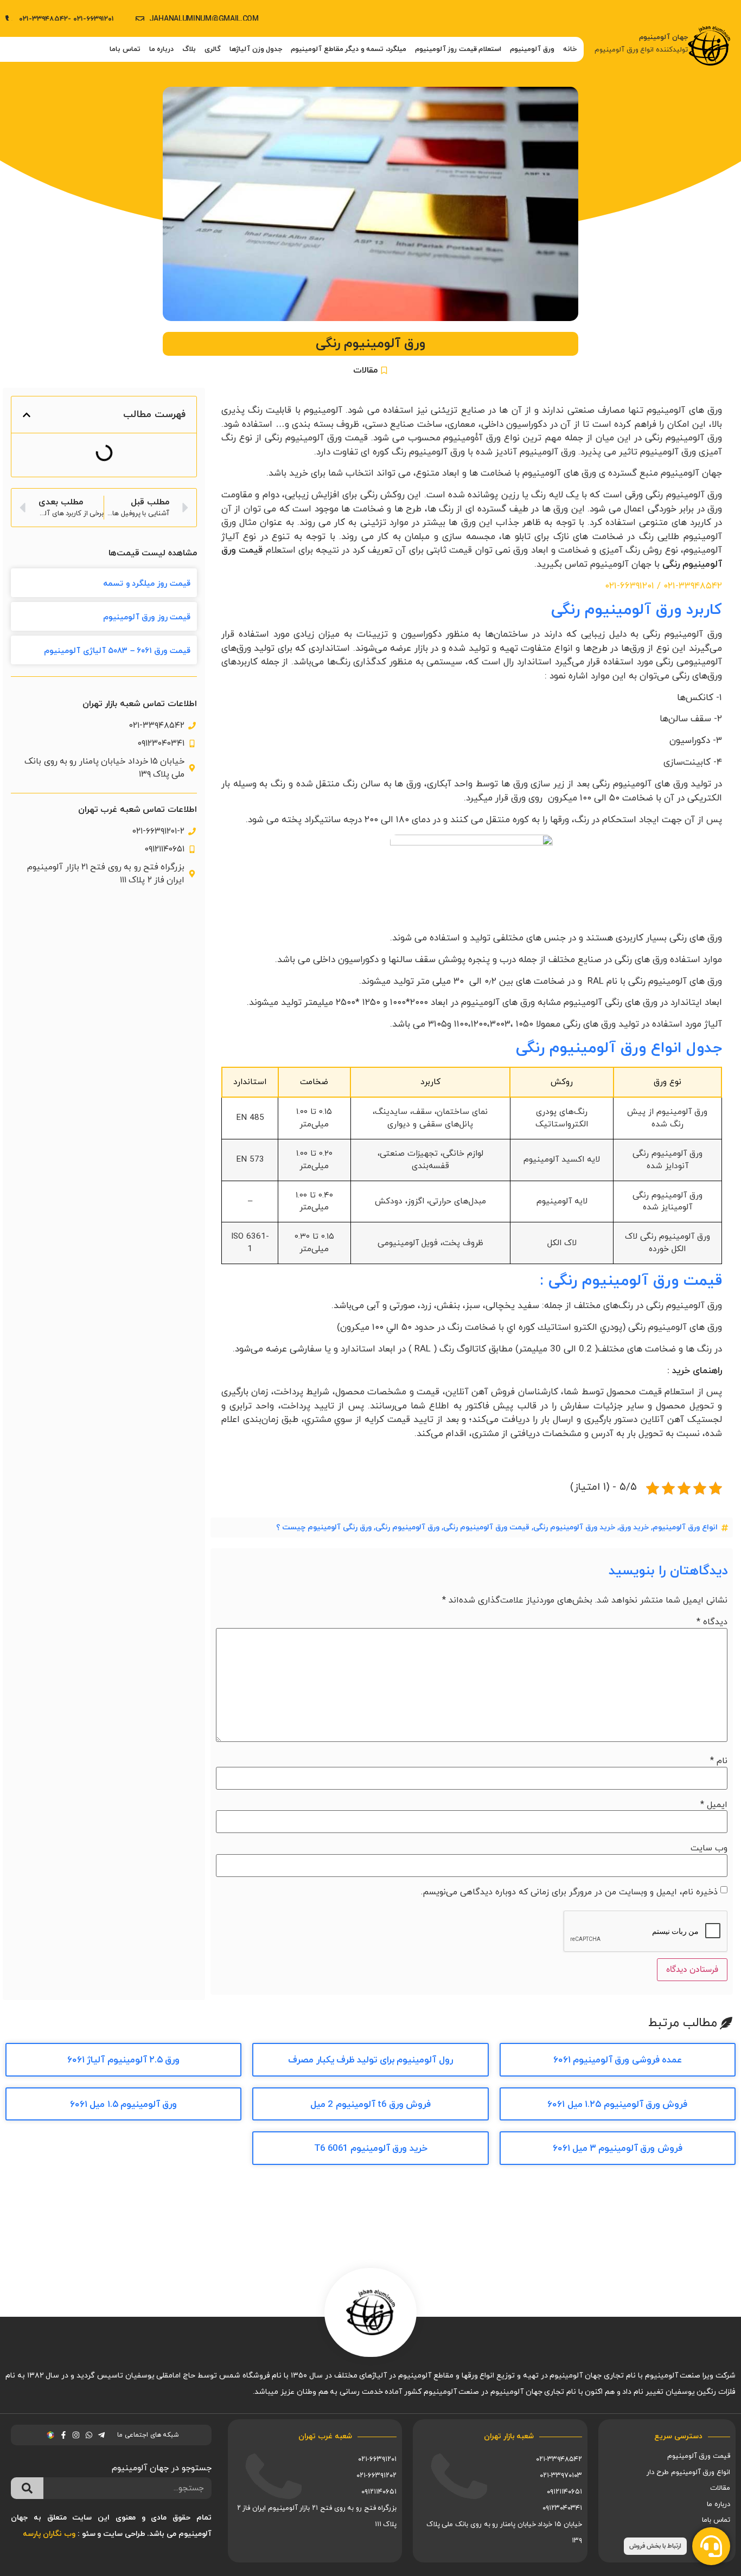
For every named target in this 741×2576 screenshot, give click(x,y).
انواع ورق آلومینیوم (685, 1527)
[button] (27, 415)
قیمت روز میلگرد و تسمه (147, 584)
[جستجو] (27, 2488)
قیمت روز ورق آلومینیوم (147, 617)
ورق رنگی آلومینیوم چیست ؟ (324, 1527)
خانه (570, 49)
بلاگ (189, 49)
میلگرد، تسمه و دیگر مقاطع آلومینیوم (349, 49)
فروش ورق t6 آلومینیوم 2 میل (370, 2105)
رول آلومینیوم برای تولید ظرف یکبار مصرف (370, 2060)
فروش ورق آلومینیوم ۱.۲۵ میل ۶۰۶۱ (617, 2105)
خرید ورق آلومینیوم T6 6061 (371, 2149)
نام (719, 1761)
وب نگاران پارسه (49, 2534)
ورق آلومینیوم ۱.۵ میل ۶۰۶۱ (124, 2105)
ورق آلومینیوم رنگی (407, 1527)
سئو (89, 2534)
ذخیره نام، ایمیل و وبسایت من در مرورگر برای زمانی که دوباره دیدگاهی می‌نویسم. (569, 1892)
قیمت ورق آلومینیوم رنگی (486, 1527)
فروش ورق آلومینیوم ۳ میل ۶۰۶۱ (618, 2149)
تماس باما (125, 49)
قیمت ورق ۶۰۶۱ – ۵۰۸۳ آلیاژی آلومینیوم (117, 651)
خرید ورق (634, 1527)
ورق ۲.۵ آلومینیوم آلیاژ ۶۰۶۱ (124, 2060)
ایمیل (714, 1805)
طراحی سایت (124, 2534)
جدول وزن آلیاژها (256, 49)
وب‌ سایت (709, 1848)
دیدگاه (712, 1622)
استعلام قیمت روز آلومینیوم (458, 49)
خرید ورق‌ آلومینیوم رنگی (574, 1527)
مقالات (365, 370)
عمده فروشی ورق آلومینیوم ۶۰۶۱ (618, 2060)
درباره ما (162, 49)
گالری (213, 49)
